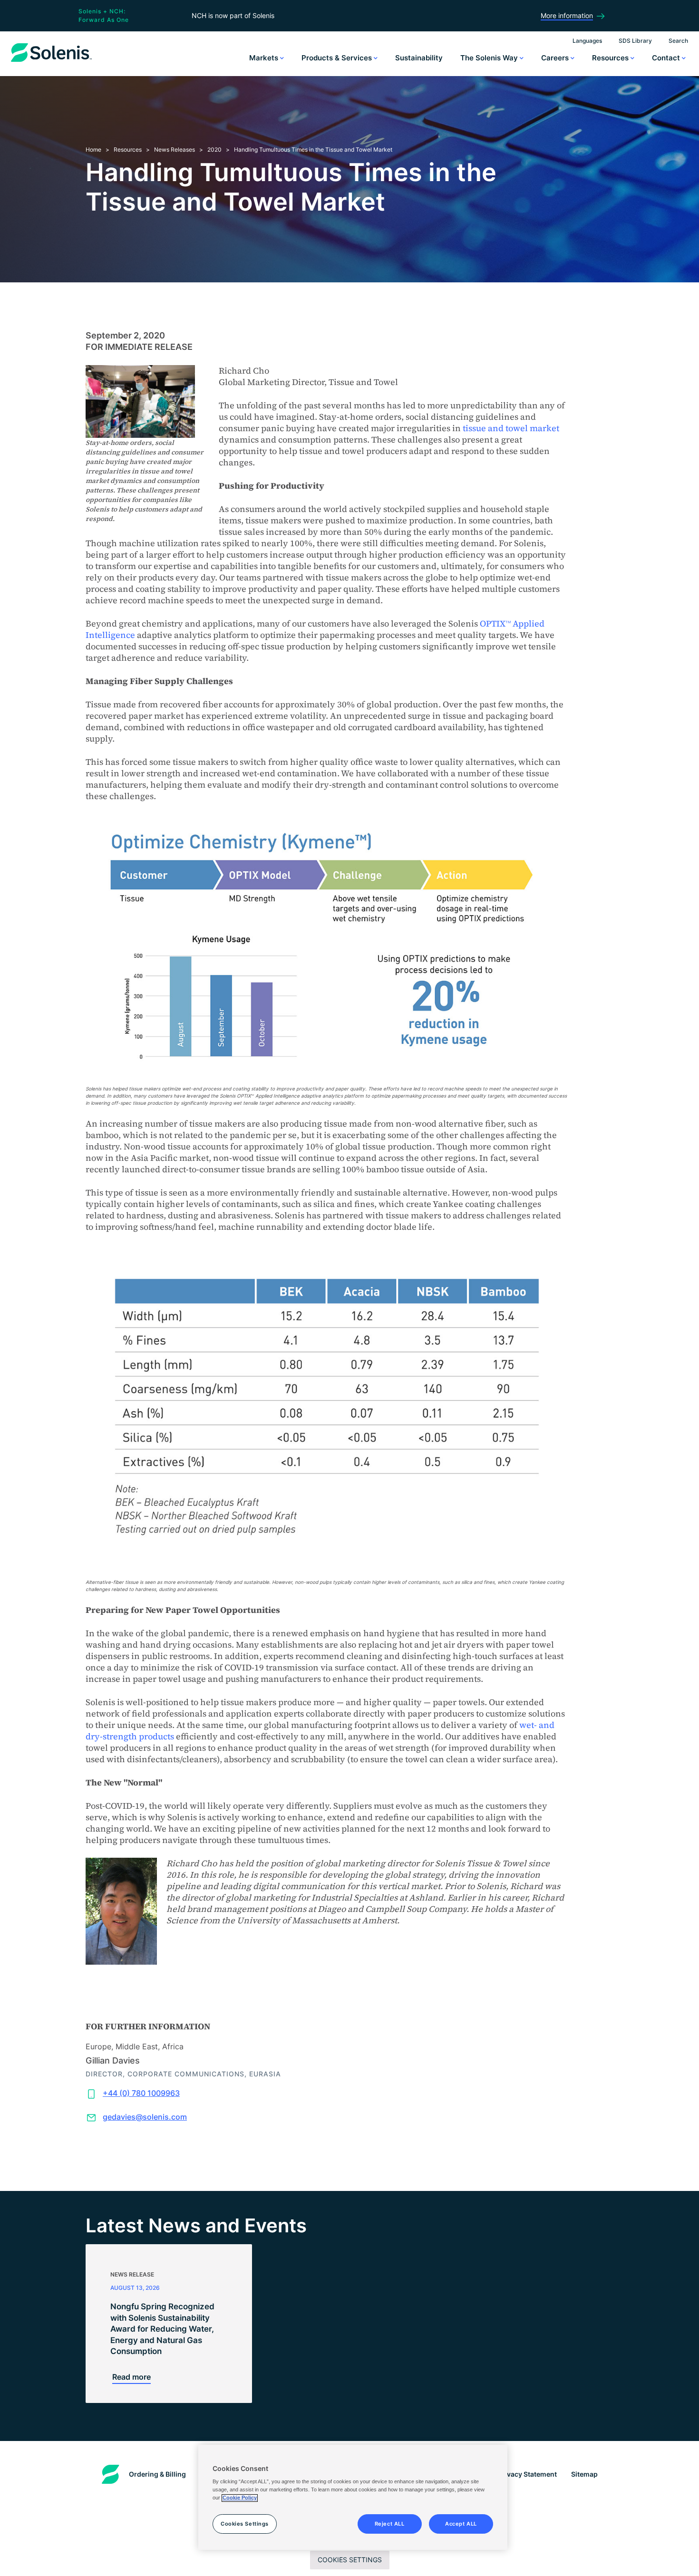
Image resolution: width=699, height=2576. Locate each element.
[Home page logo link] (51, 62)
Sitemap (584, 2474)
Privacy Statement (527, 2474)
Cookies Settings (350, 2560)
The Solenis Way (490, 58)
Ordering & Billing (157, 2474)
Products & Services (338, 58)
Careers (556, 58)
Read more (131, 2377)
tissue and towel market (511, 428)
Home (93, 150)
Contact (667, 58)
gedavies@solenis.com (145, 2117)
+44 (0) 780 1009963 (141, 2093)
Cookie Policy (240, 2498)
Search (678, 41)
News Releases (175, 150)
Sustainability (419, 58)
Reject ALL (390, 2524)
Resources (611, 58)
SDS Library (635, 41)
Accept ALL (461, 2524)
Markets (265, 58)
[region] (353, 2498)
